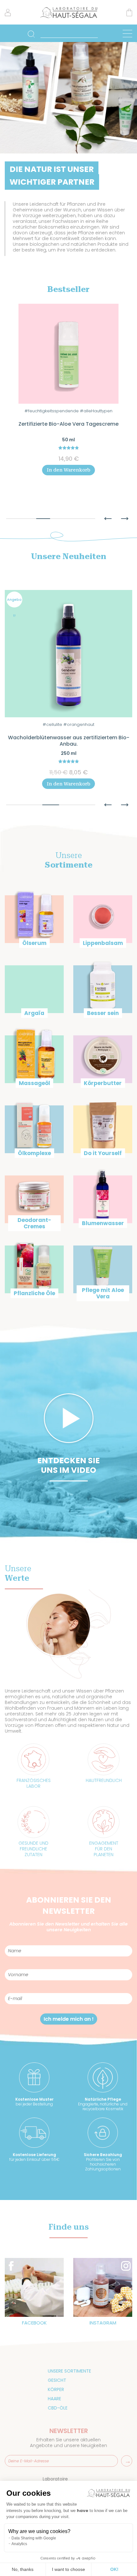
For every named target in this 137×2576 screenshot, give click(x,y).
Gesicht (57, 2380)
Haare (54, 2399)
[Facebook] (34, 2287)
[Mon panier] (129, 14)
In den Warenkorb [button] (68, 497)
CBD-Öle (58, 2408)
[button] (108, 515)
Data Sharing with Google (34, 2538)
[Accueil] (69, 17)
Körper (56, 2389)
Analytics (19, 2544)
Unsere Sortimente (69, 2371)
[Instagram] (103, 2287)
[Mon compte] (8, 15)
